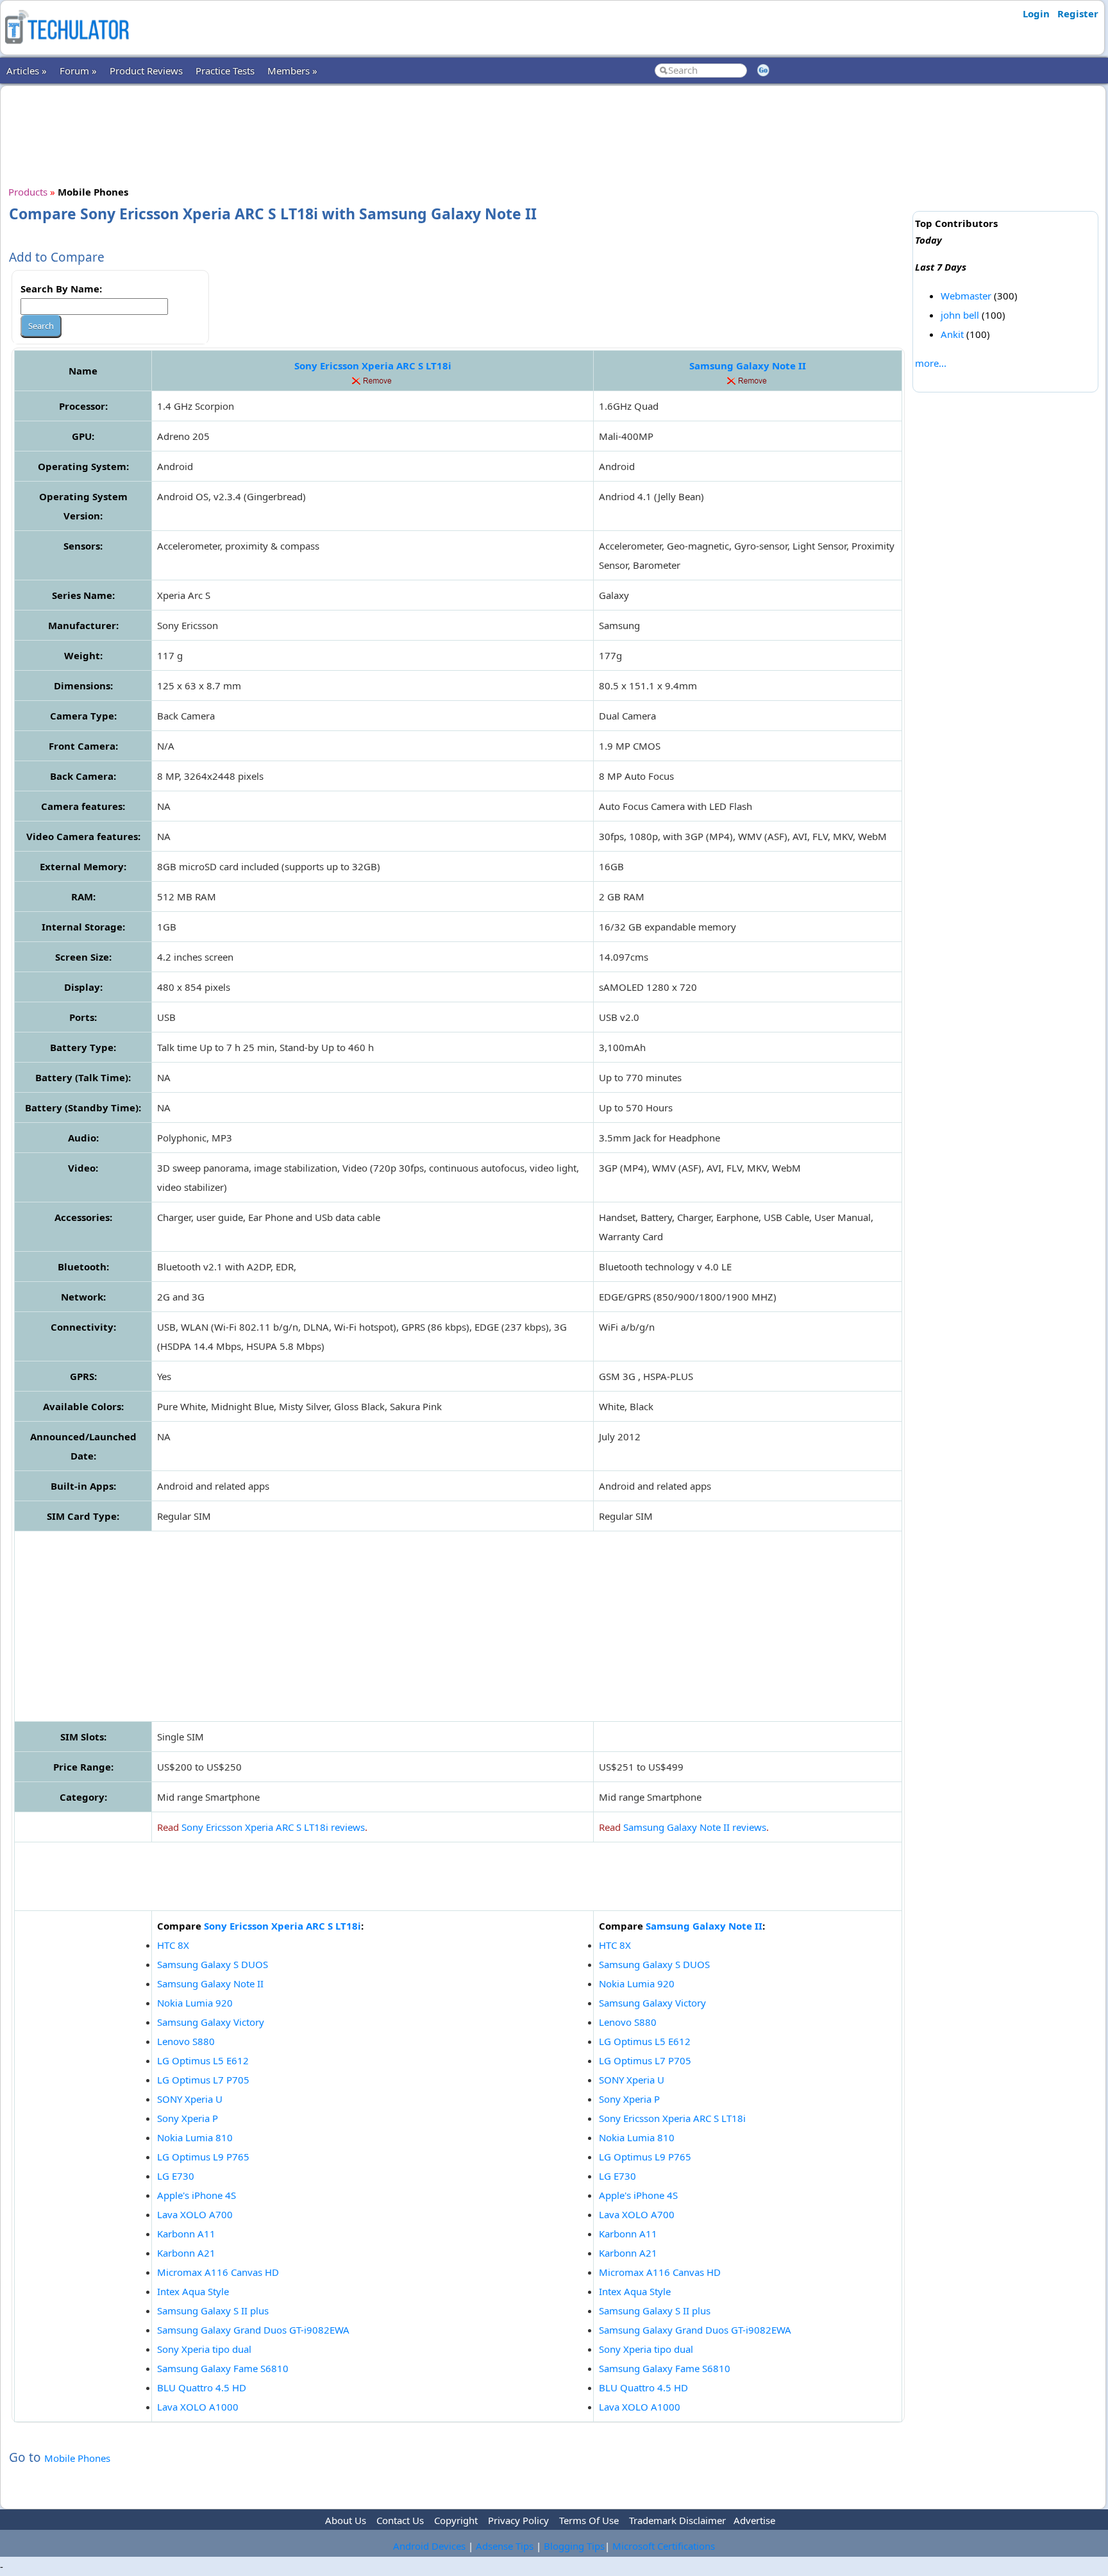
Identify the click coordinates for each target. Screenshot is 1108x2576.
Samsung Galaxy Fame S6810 (223, 2368)
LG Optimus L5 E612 (203, 2060)
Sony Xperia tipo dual (204, 2349)
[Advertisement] (458, 134)
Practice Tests (225, 71)
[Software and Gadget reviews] (67, 47)
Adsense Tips (505, 2546)
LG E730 (176, 2176)
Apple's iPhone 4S (197, 2195)
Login (1036, 13)
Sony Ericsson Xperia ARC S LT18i (373, 366)
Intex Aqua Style (193, 2291)
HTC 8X (173, 1945)
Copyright (456, 2520)
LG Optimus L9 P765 (203, 2157)
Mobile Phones (77, 2458)
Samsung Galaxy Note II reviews (695, 1827)
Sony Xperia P (188, 2118)
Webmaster (966, 296)
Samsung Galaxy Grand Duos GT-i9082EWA (253, 2330)
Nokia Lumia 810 (195, 2137)
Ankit (952, 334)
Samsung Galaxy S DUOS (213, 1964)
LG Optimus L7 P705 (203, 2080)
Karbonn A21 (186, 2253)
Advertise (754, 2520)
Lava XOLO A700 (195, 2214)
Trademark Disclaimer (677, 2520)
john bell (960, 315)
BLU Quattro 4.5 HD (202, 2387)
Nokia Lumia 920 (195, 2003)
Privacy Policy (518, 2520)
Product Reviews (146, 71)
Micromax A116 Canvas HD (218, 2272)
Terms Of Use (589, 2520)
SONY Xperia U (190, 2099)
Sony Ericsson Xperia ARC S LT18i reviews (273, 1827)
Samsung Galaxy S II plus (213, 2311)
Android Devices (429, 2546)
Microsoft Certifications (664, 2546)
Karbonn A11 (186, 2234)
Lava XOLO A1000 (198, 2407)
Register (1078, 13)
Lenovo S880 (186, 2041)
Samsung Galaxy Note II (748, 366)
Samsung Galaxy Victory (211, 2022)
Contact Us (400, 2520)
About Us (346, 2520)
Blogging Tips (574, 2546)
